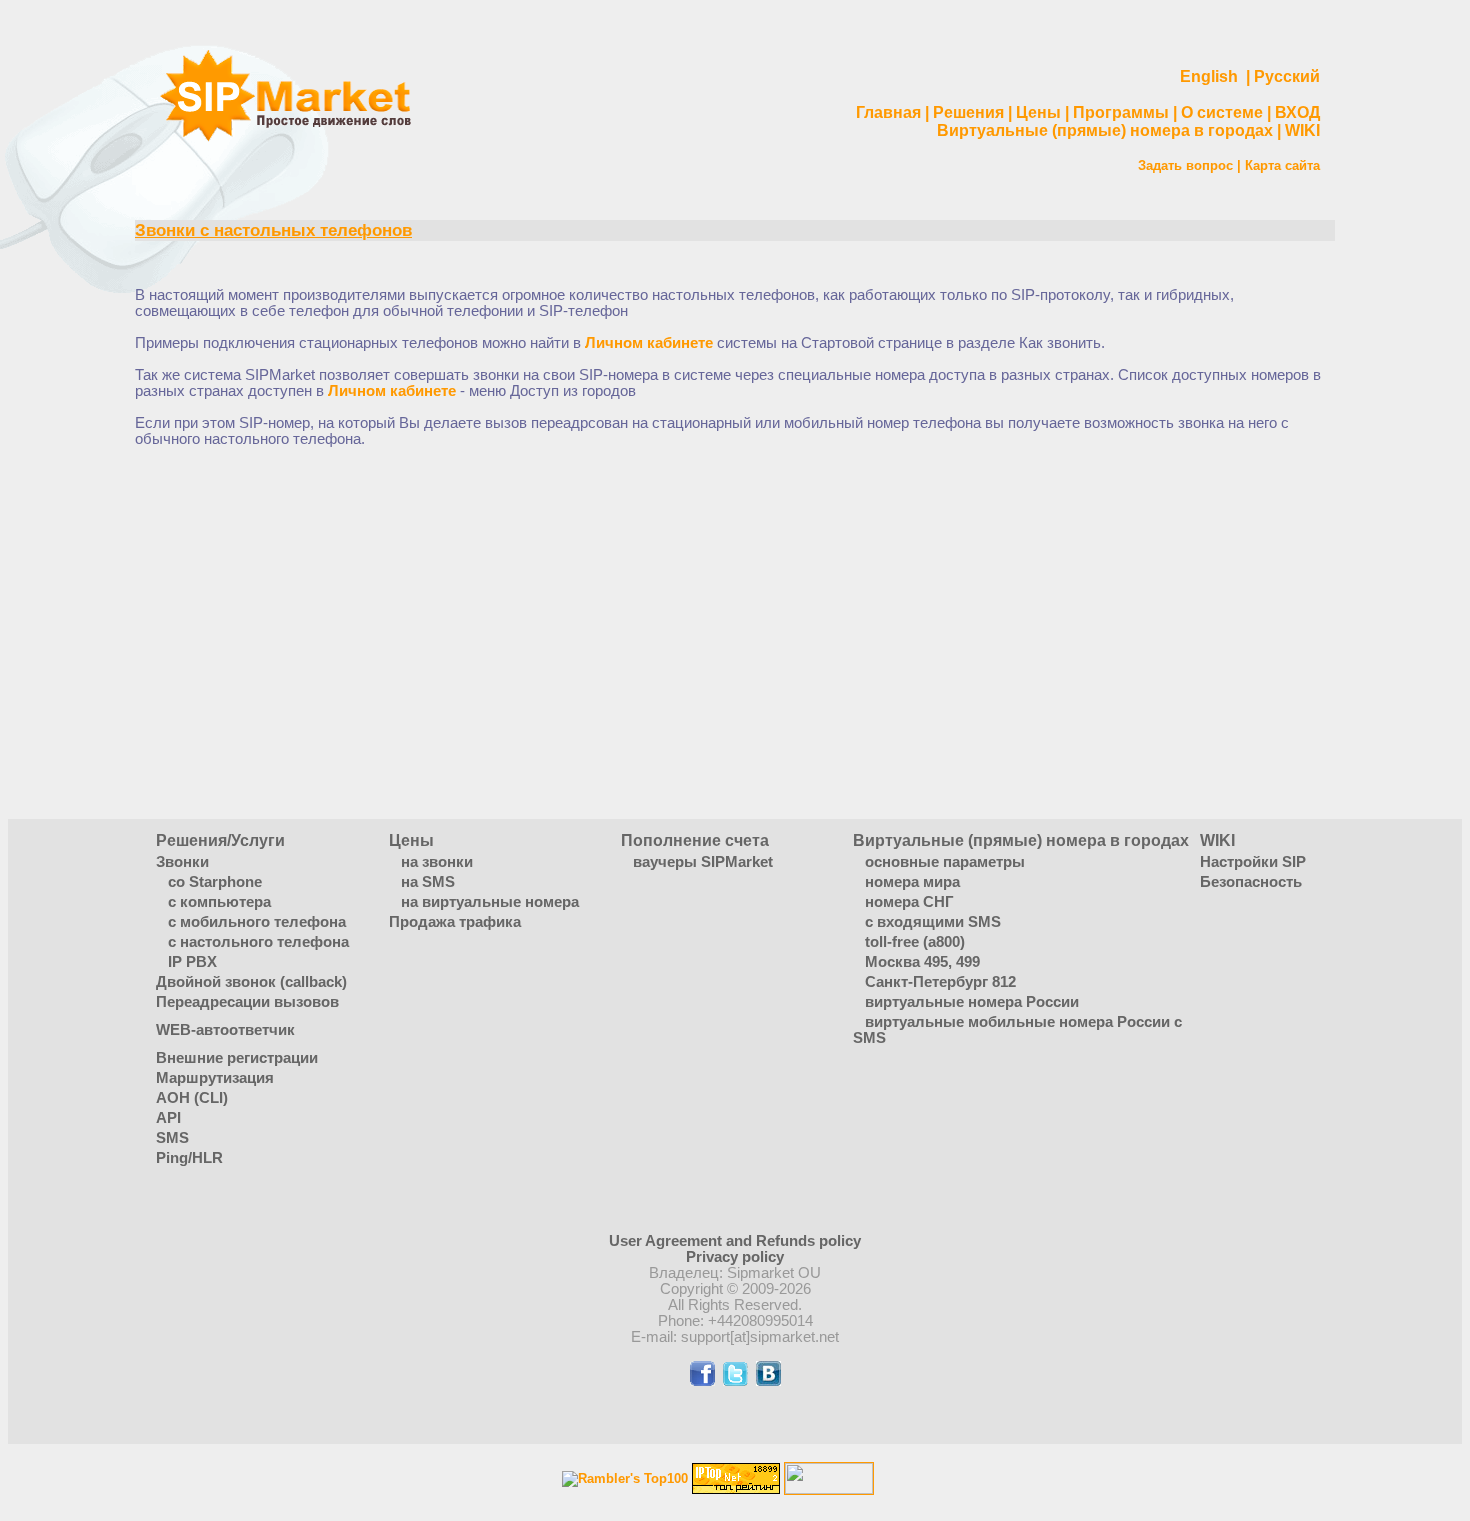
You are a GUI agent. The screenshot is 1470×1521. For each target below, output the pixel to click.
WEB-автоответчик (225, 1030)
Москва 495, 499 (922, 962)
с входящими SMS (933, 922)
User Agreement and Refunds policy (735, 1241)
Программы (1121, 112)
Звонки (182, 862)
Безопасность (1251, 882)
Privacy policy (735, 1257)
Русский (1287, 76)
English (1209, 76)
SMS (172, 1138)
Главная (888, 112)
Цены (1038, 112)
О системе (1222, 112)
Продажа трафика (455, 922)
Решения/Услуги (220, 840)
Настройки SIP (1253, 862)
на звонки (437, 862)
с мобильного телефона (257, 922)
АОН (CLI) (192, 1098)
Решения (968, 112)
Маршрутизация (215, 1078)
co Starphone (215, 882)
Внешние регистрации (237, 1058)
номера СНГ (909, 902)
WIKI (1302, 130)
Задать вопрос (1185, 165)
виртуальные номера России (972, 1002)
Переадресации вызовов (247, 1002)
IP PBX (192, 962)
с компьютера (219, 902)
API (168, 1118)
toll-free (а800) (915, 942)
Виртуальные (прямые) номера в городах (1105, 130)
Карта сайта (1282, 165)
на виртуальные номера (490, 902)
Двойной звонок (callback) (251, 982)
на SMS (428, 882)
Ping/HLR (189, 1158)
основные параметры (945, 862)
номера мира (912, 882)
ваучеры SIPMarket (703, 862)
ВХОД (1297, 112)
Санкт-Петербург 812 (940, 982)
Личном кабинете (649, 343)
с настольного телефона (258, 942)
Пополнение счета (695, 840)
